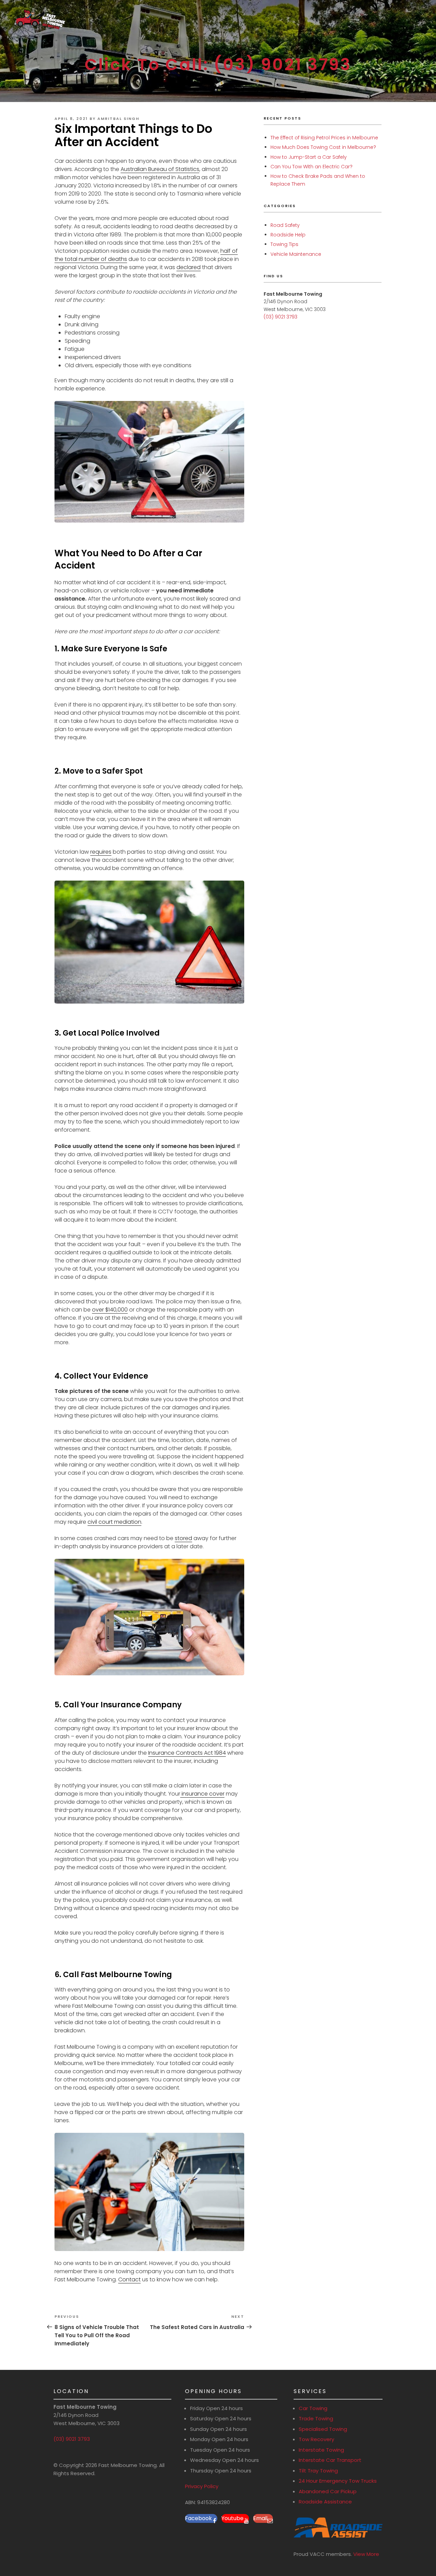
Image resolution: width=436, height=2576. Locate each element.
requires (101, 852)
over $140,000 (110, 1310)
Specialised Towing (323, 2429)
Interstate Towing (321, 2450)
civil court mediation (114, 1522)
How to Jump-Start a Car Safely (309, 157)
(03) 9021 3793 (281, 317)
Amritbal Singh (118, 119)
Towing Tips (284, 244)
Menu (222, 40)
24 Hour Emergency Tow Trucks (338, 2481)
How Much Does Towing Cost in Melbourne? (323, 147)
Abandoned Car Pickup (328, 2491)
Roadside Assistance (325, 2502)
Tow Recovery (316, 2439)
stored (183, 1538)
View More (366, 2554)
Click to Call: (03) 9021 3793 (218, 65)
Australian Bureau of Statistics (160, 169)
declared (189, 267)
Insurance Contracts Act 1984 (187, 1753)
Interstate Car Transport (330, 2460)
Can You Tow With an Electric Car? (312, 167)
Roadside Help (288, 235)
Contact (129, 2279)
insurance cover (202, 1794)
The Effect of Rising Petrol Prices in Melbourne (324, 138)
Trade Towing (316, 2418)
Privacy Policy (202, 2486)
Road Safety (285, 225)
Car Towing (313, 2408)
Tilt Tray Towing (318, 2471)
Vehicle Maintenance (296, 254)
